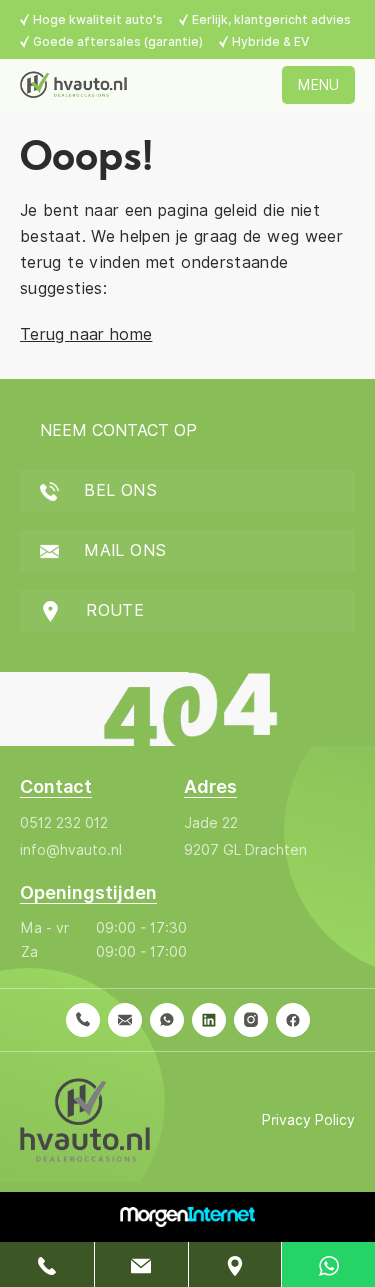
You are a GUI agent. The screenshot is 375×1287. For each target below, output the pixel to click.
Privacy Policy (308, 1120)
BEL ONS (118, 490)
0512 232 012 (64, 823)
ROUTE (112, 610)
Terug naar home (86, 334)
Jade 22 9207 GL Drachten (245, 836)
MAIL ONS (122, 550)
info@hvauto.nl (71, 850)
